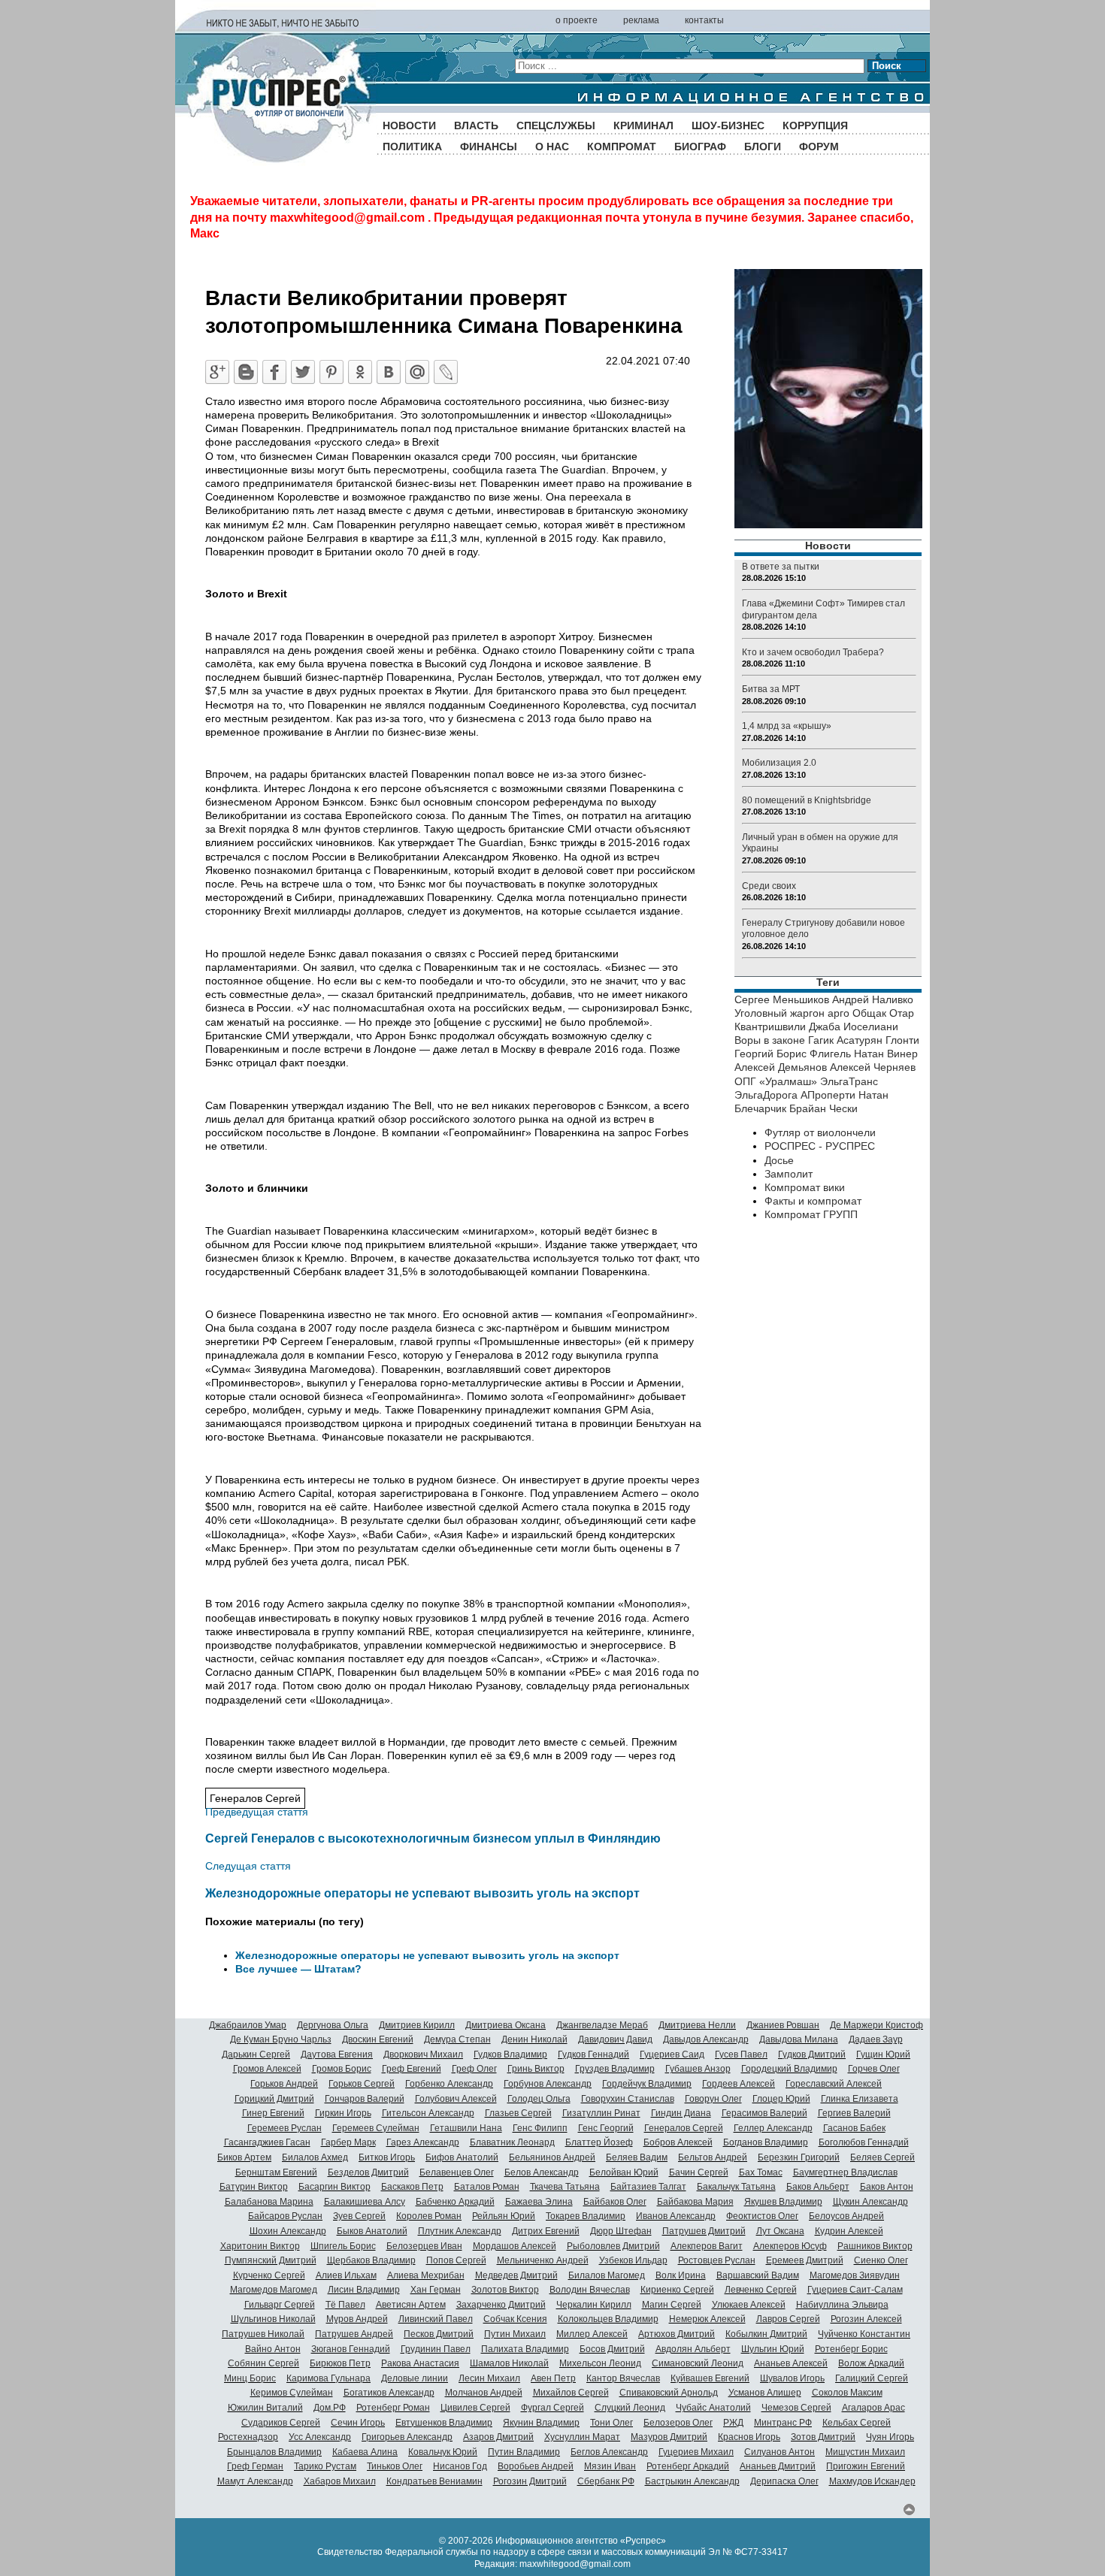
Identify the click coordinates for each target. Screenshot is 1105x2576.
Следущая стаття (248, 1866)
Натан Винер (886, 1054)
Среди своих (769, 886)
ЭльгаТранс (849, 1081)
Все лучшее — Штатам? (298, 1969)
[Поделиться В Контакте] (389, 372)
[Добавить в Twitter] (303, 372)
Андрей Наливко (873, 999)
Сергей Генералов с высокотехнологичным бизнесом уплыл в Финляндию (433, 1838)
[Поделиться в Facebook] (274, 372)
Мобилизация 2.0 (779, 763)
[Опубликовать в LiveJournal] (446, 372)
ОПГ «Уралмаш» (776, 1081)
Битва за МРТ (771, 689)
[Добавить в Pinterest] (331, 372)
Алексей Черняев (873, 1067)
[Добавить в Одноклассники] (360, 372)
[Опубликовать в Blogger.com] (246, 372)
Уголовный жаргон (780, 1013)
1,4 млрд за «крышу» (787, 726)
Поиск (887, 66)
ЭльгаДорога (766, 1095)
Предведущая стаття (257, 1812)
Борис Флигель (814, 1054)
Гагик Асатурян (845, 1040)
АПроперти (828, 1095)
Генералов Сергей (255, 1798)
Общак (869, 1013)
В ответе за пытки (781, 567)
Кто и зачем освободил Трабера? (813, 652)
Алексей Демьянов (781, 1067)
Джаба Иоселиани (854, 1026)
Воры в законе (770, 1040)
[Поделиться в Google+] (217, 372)
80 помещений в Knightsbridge (807, 800)
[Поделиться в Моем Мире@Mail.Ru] (417, 372)
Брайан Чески (823, 1108)
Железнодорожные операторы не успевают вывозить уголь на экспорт (422, 1893)
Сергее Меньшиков (782, 999)
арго (839, 1013)
